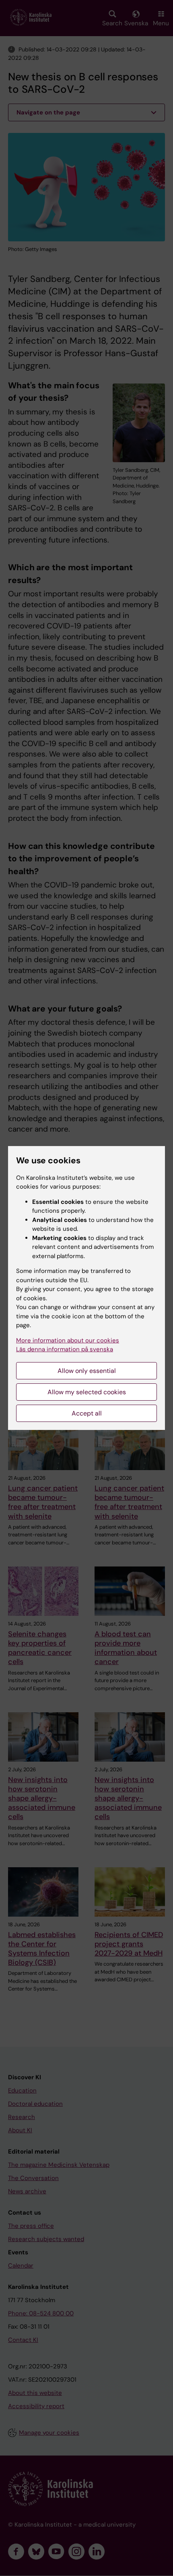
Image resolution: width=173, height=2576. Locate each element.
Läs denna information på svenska (65, 1349)
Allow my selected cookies (87, 1392)
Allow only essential (87, 1371)
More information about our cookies (68, 1340)
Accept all (87, 1413)
